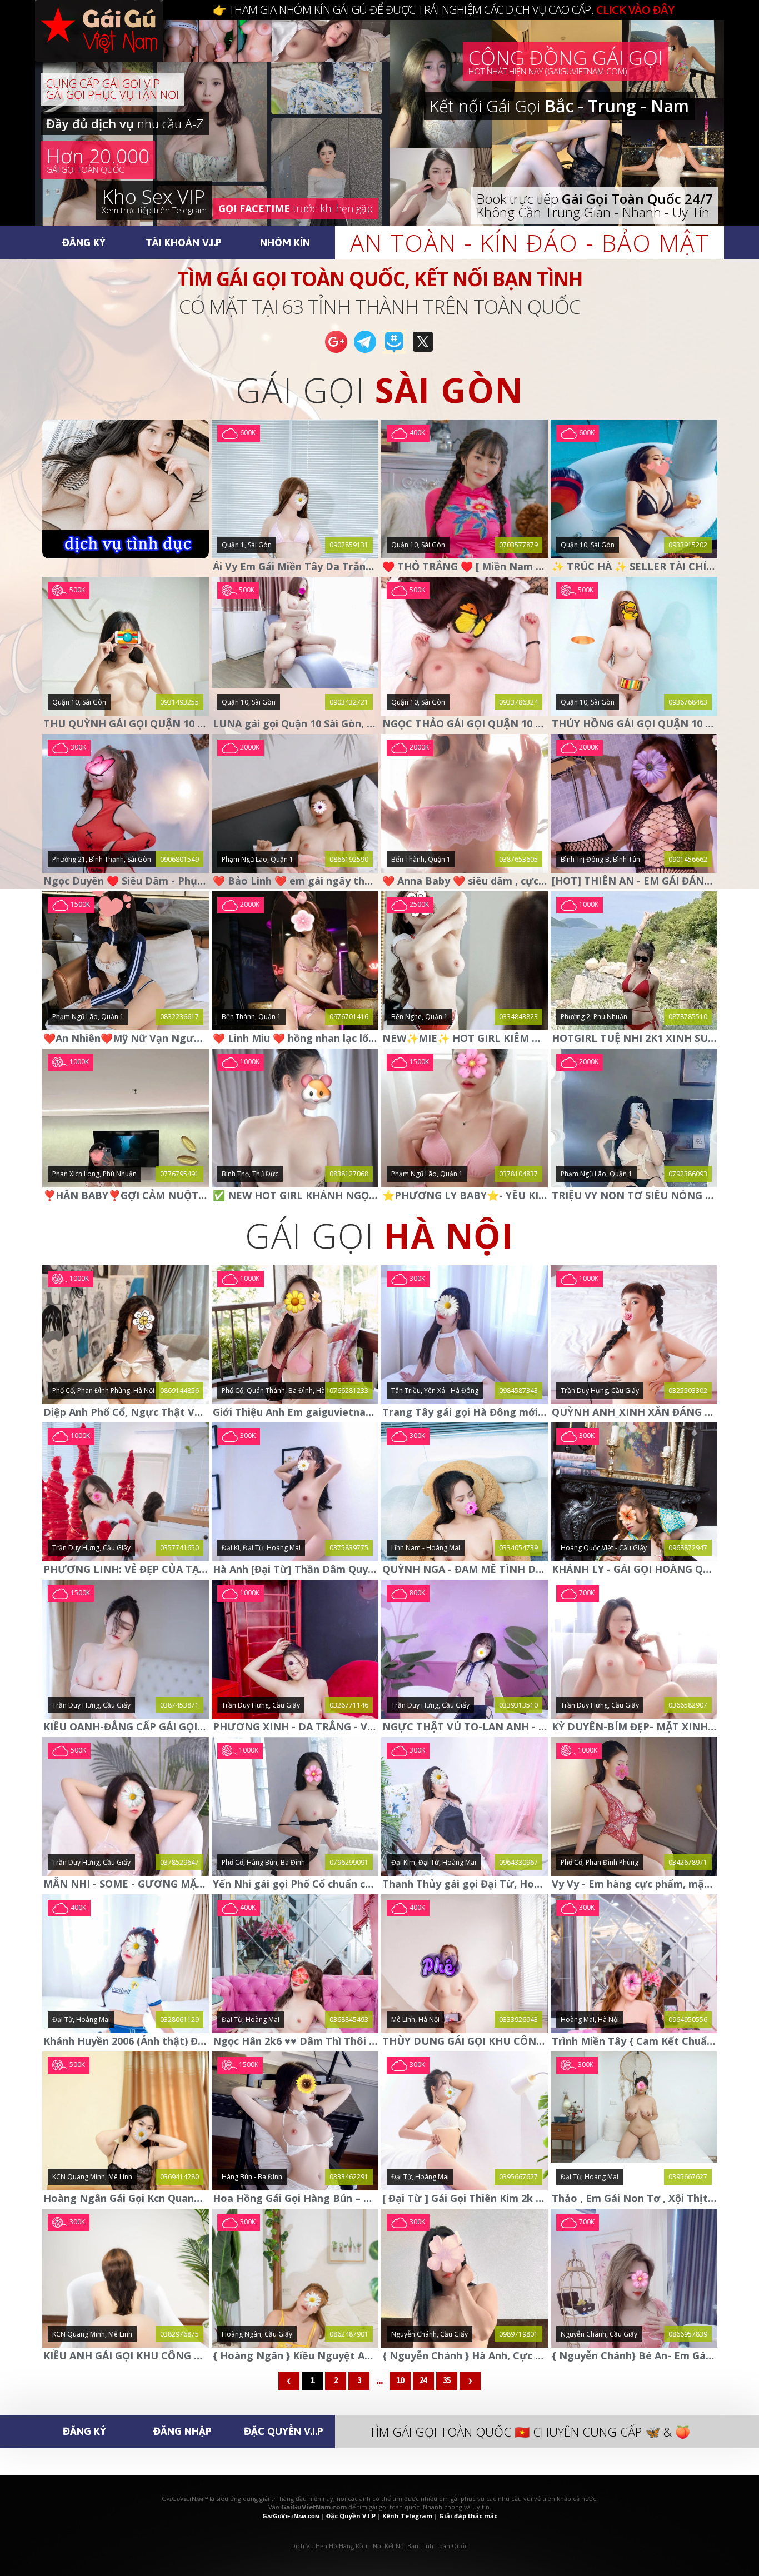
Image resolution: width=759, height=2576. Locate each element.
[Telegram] (365, 352)
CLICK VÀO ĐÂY (635, 10)
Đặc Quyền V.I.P (284, 2431)
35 (447, 2380)
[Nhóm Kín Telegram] (394, 352)
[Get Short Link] (336, 352)
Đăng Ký (84, 242)
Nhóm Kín (285, 242)
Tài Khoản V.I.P (184, 242)
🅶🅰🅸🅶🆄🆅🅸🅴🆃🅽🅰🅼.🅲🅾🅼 (110, 44)
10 (400, 2380)
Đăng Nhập (183, 2431)
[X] (423, 352)
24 (423, 2380)
